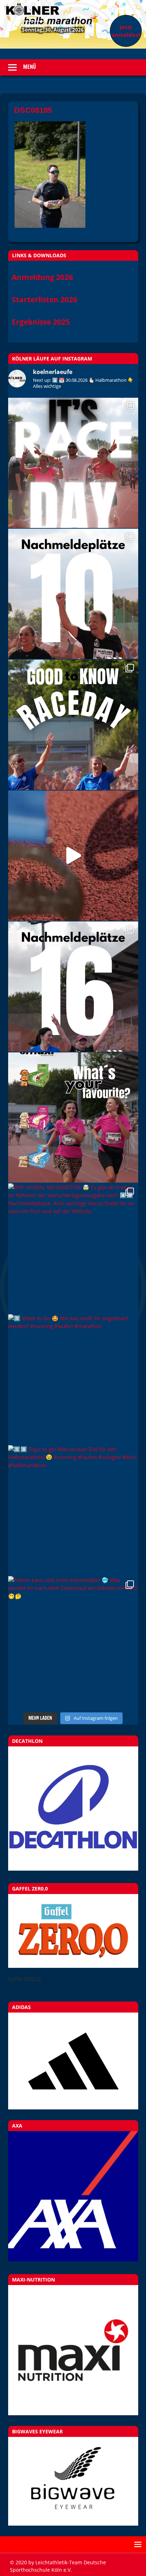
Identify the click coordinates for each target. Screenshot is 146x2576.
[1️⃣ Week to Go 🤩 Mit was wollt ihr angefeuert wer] (73, 1379)
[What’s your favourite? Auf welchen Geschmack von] (73, 1118)
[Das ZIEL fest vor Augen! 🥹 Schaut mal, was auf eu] (73, 856)
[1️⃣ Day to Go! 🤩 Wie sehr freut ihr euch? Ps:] (73, 725)
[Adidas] (73, 2061)
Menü (30, 67)
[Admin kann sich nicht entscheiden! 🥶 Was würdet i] (73, 1641)
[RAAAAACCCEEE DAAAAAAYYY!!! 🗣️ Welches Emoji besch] (73, 463)
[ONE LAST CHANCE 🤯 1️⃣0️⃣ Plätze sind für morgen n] (73, 594)
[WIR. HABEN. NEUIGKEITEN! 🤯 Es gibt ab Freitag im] (73, 1248)
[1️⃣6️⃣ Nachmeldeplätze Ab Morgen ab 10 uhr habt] (73, 987)
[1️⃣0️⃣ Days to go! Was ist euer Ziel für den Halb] (73, 1510)
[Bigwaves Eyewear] (73, 2481)
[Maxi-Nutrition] (73, 2350)
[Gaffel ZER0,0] (73, 1966)
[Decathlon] (73, 1868)
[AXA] (73, 2259)
